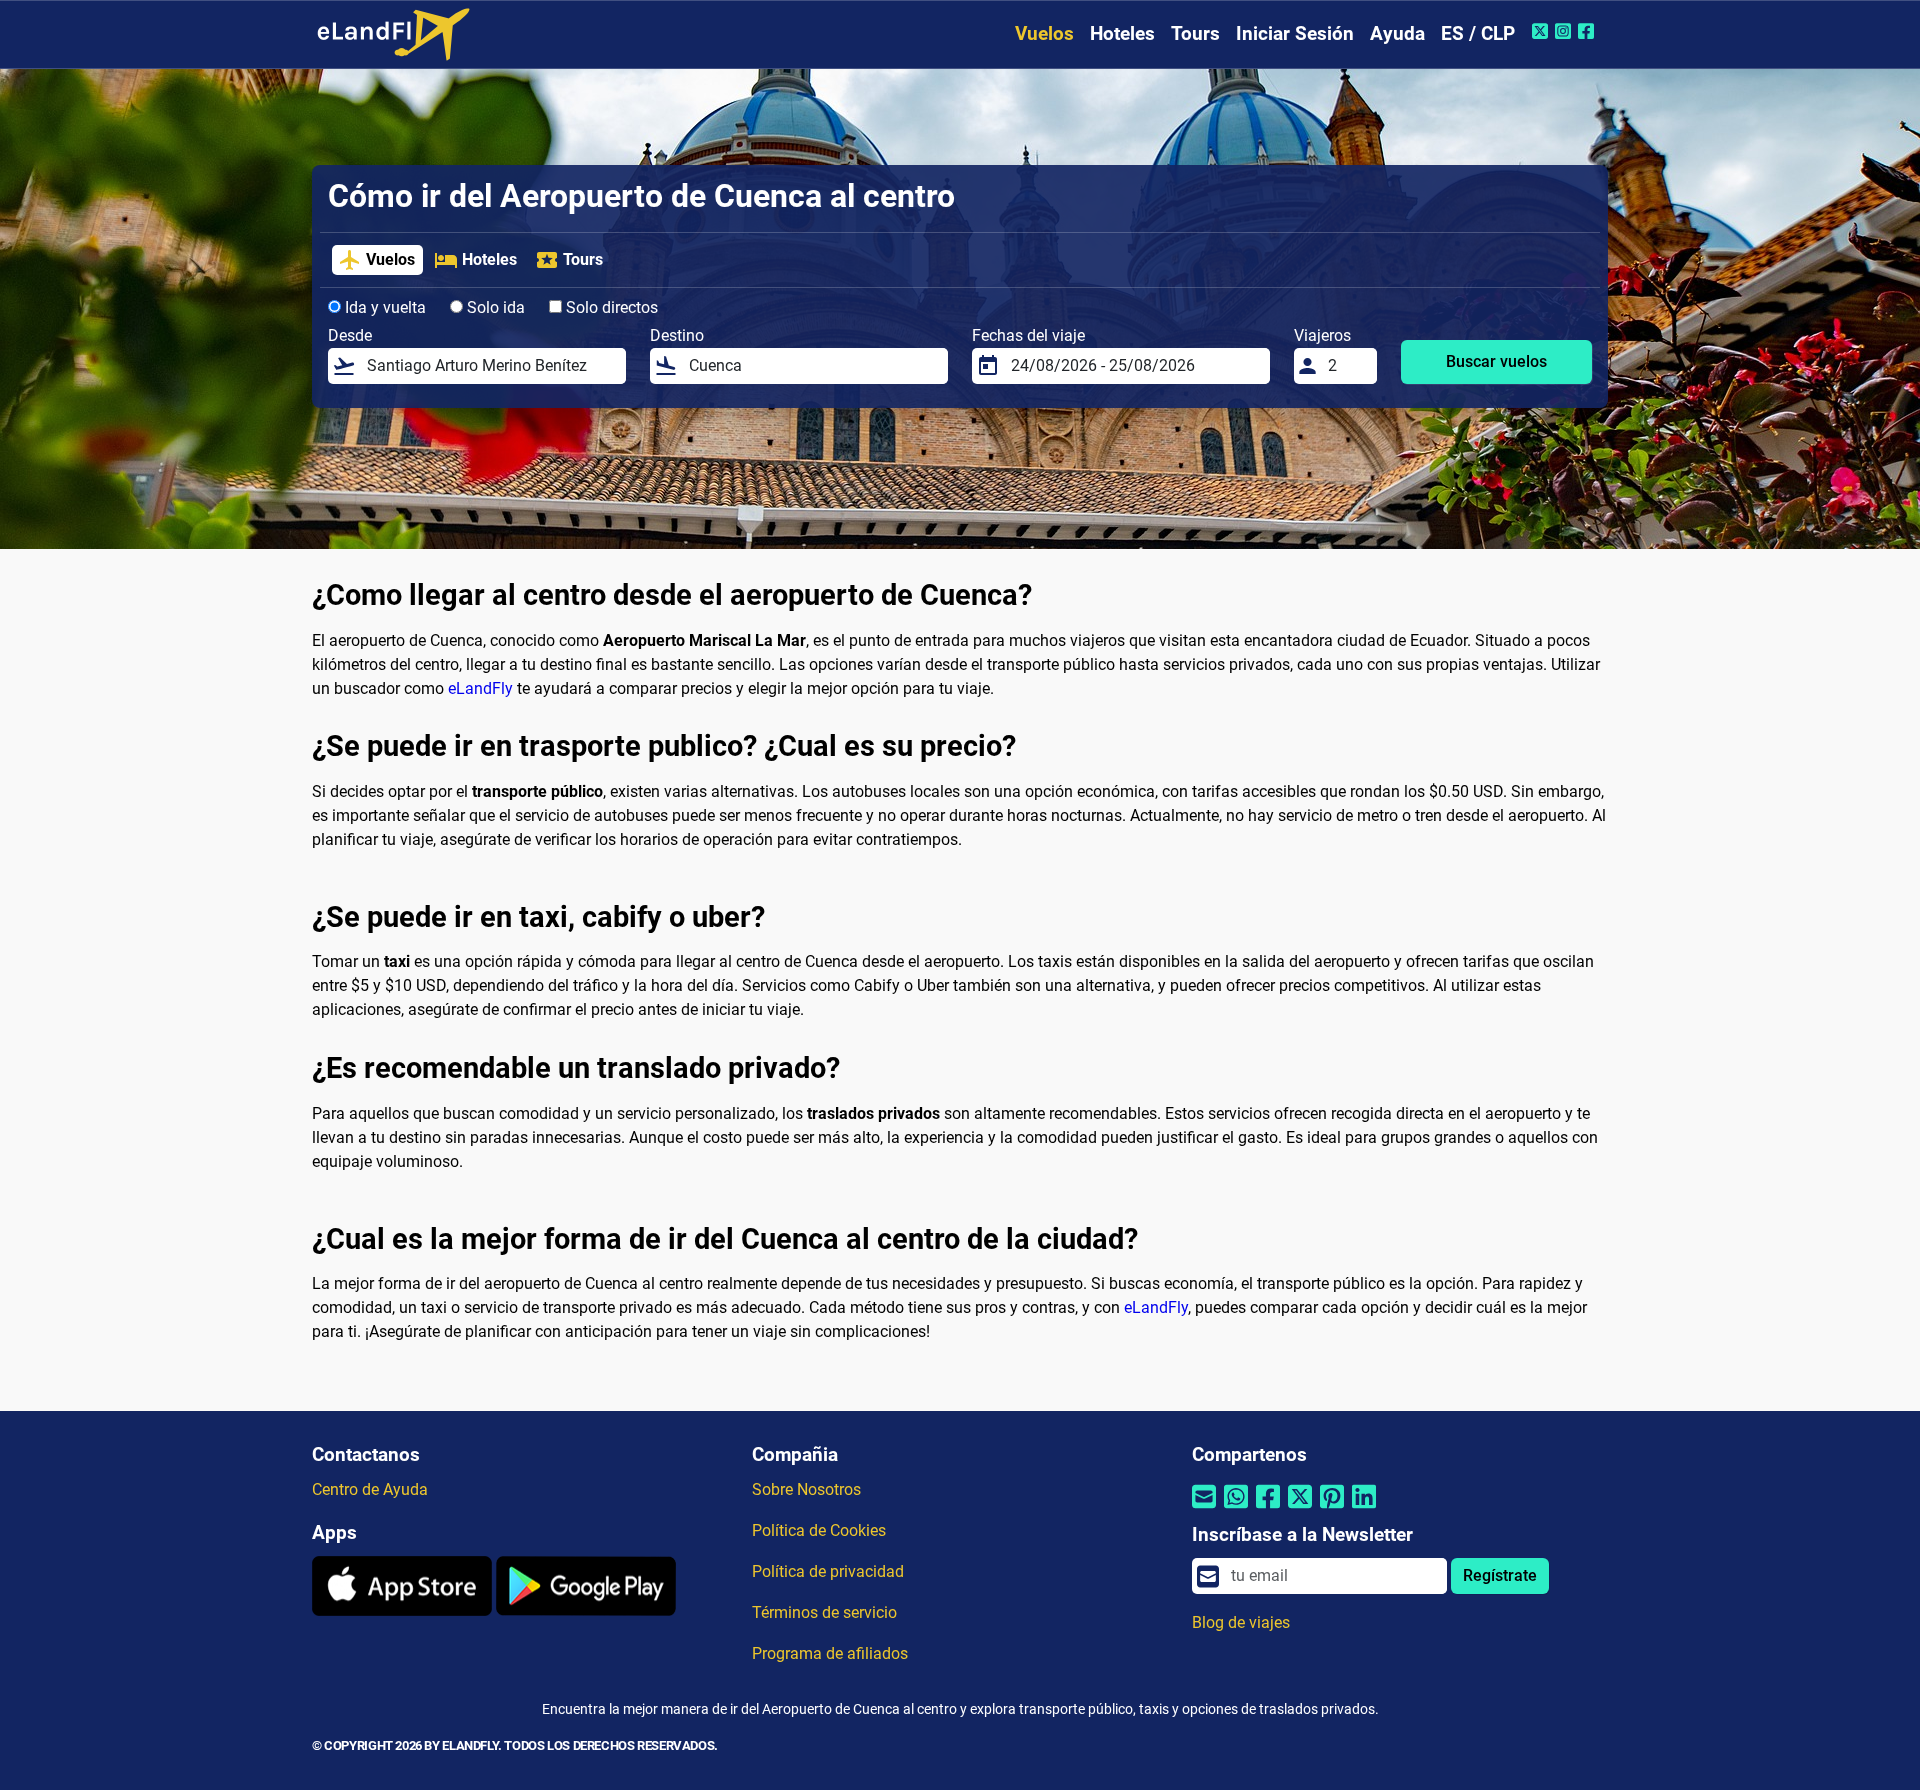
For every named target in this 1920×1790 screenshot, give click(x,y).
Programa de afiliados (830, 1653)
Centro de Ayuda (370, 1489)
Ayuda (1397, 33)
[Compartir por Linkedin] (1364, 1508)
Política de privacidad (828, 1571)
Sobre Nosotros (806, 1489)
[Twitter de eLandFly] (1542, 31)
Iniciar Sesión (1295, 33)
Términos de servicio (824, 1612)
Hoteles (1122, 33)
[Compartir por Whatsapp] (1236, 1508)
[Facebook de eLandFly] (1588, 31)
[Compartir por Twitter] (1300, 1508)
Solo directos (610, 307)
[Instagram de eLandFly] (1565, 31)
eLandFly (480, 688)
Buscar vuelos (1496, 361)
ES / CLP (1478, 33)
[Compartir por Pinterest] (1332, 1508)
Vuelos (1044, 33)
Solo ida (494, 307)
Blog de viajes (1241, 1622)
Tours (1195, 33)
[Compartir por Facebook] (1268, 1508)
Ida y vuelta (383, 307)
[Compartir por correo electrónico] (1204, 1508)
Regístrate (1500, 1575)
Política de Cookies (819, 1530)
